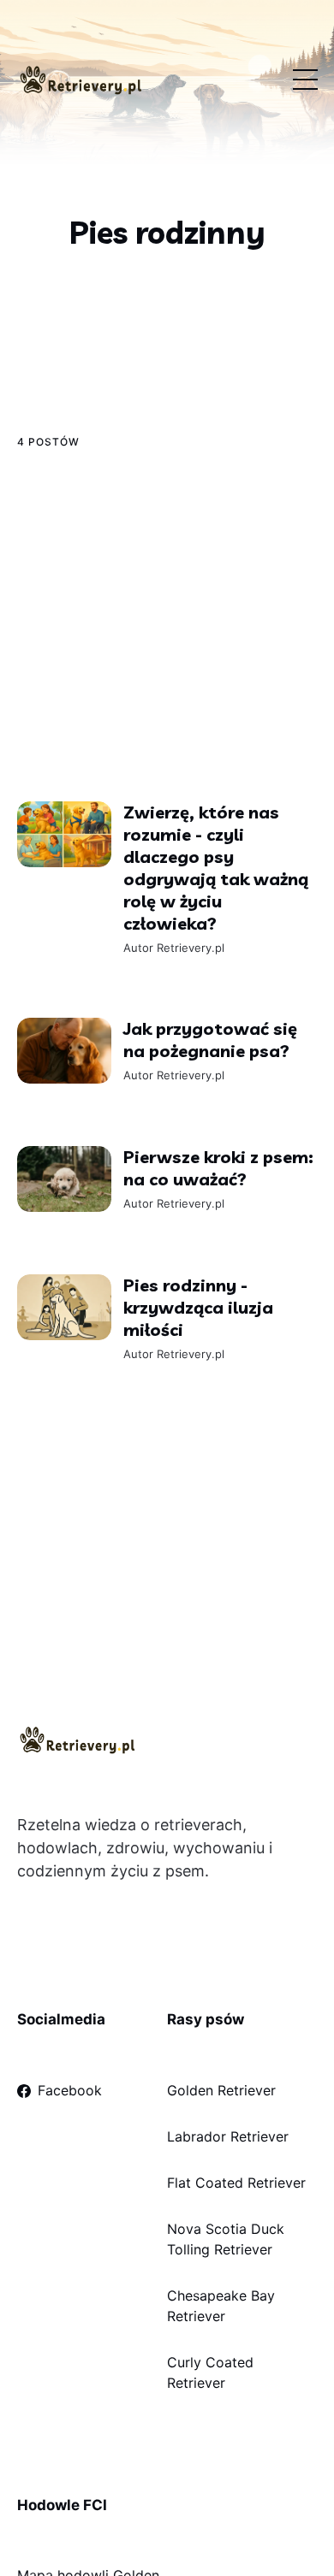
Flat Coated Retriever (236, 2183)
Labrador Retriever (228, 2136)
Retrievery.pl (190, 948)
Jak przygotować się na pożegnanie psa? (209, 1040)
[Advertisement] (167, 624)
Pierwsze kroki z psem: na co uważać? (218, 1168)
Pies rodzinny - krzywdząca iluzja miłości (197, 1307)
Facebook (70, 2090)
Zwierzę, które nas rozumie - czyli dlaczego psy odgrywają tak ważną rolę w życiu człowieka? (215, 868)
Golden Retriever (221, 2090)
